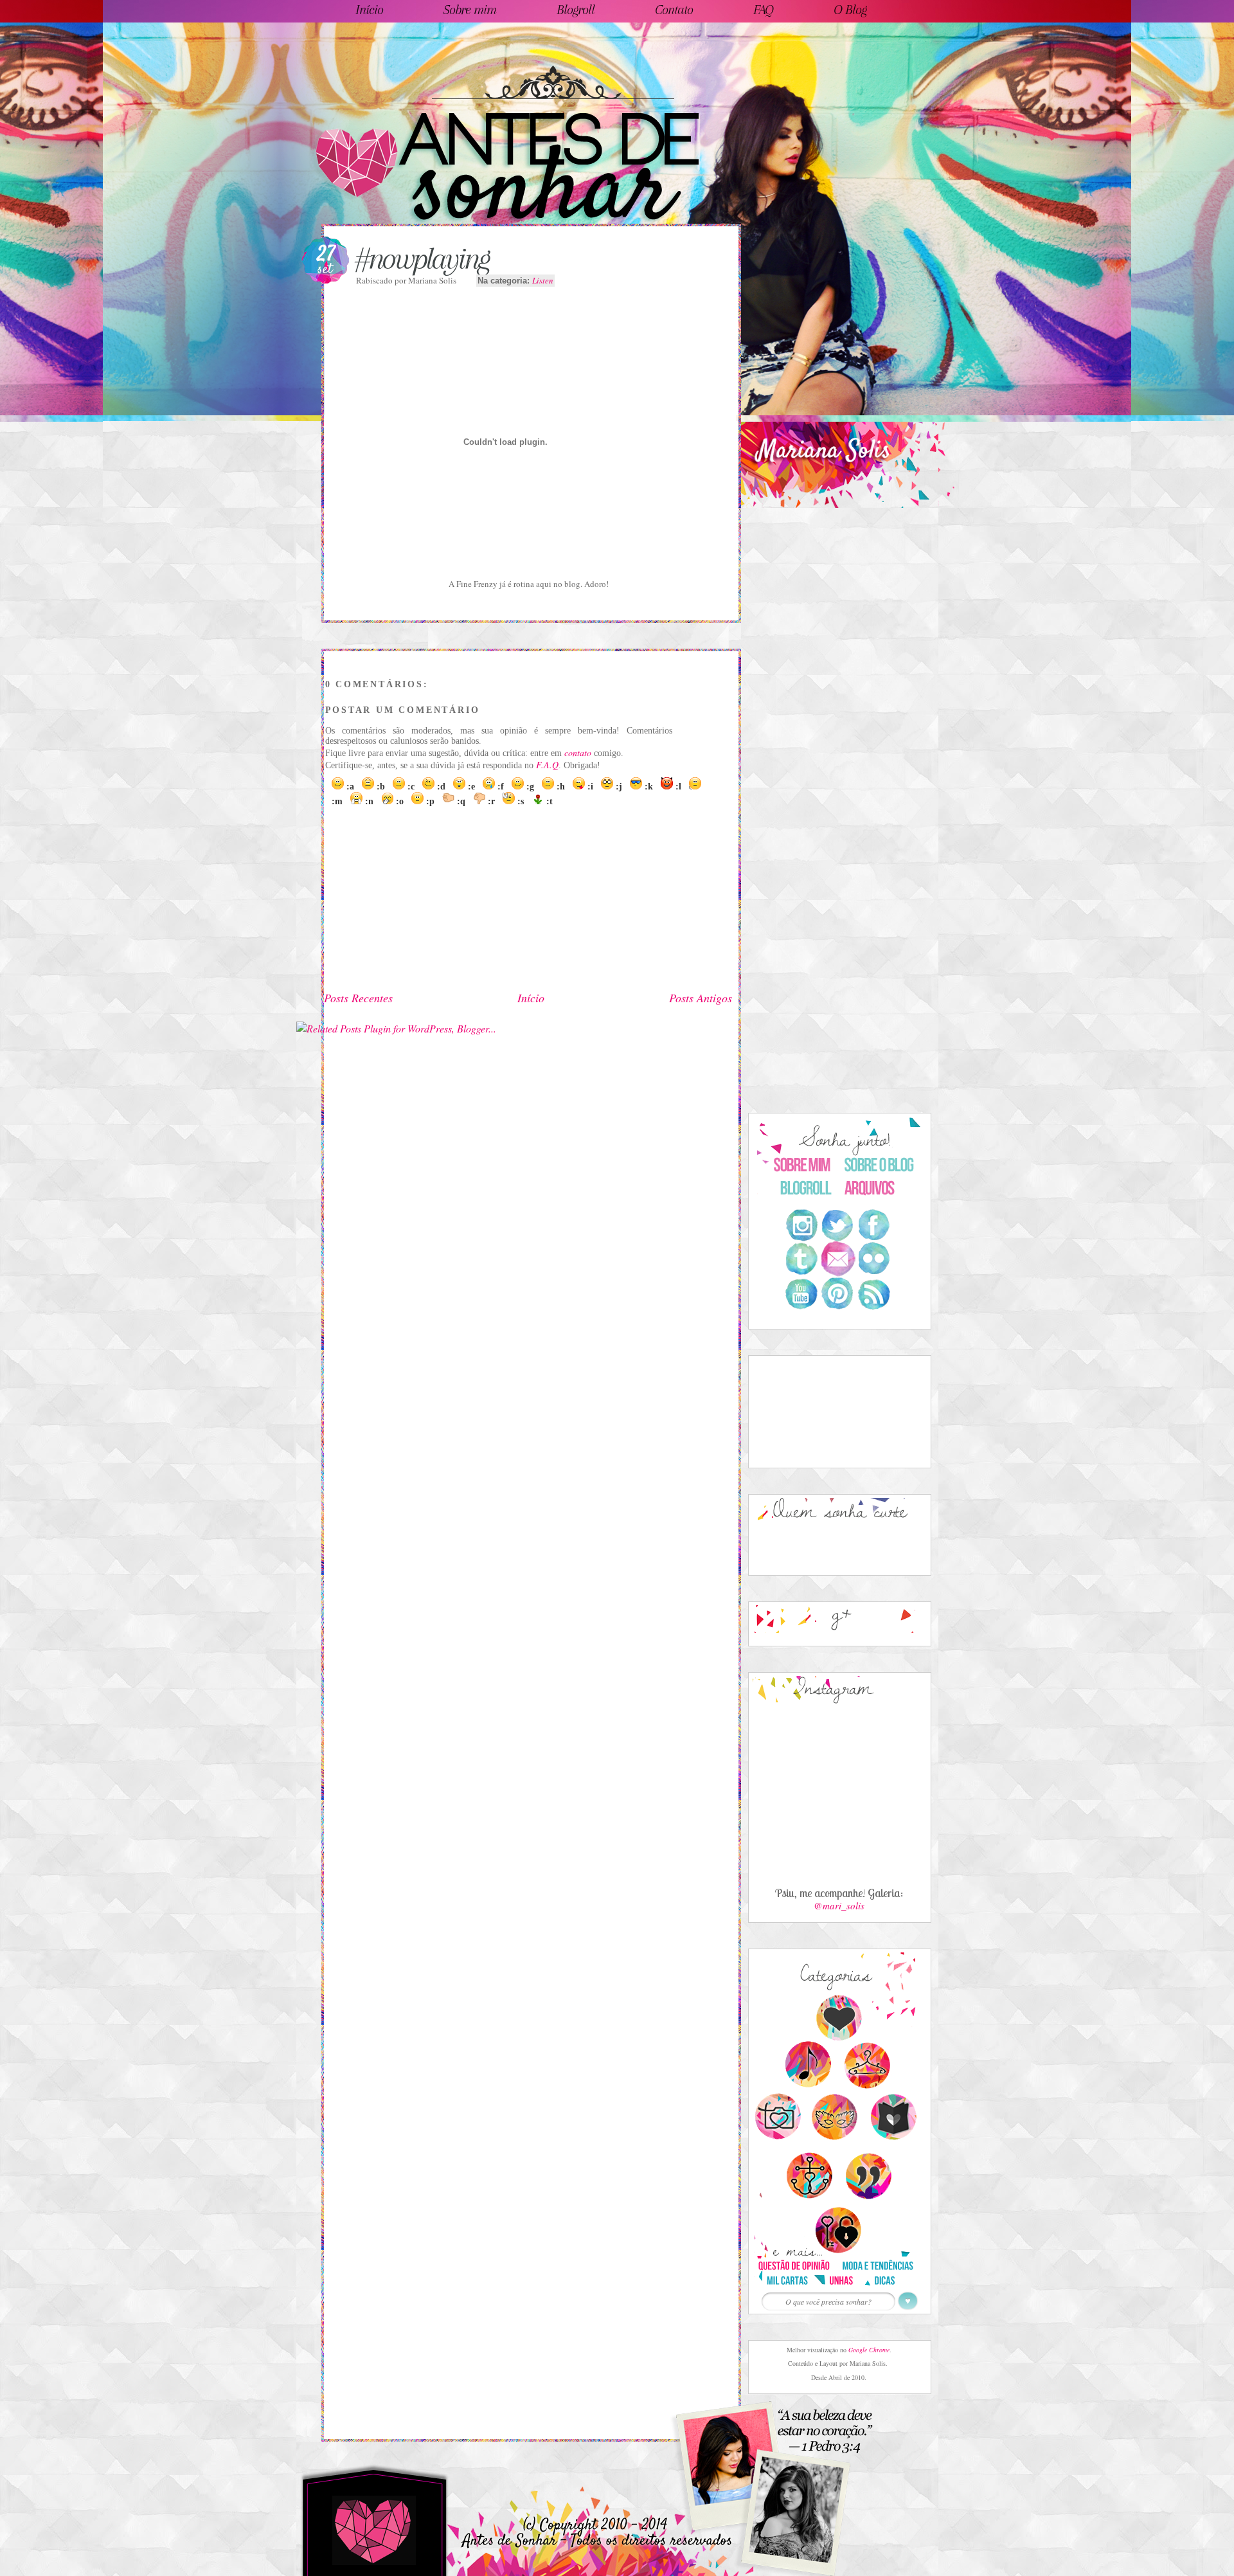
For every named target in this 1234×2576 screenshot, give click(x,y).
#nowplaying (422, 258)
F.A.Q (547, 765)
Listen (543, 280)
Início (531, 998)
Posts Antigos (701, 998)
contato (578, 752)
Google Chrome (869, 2350)
